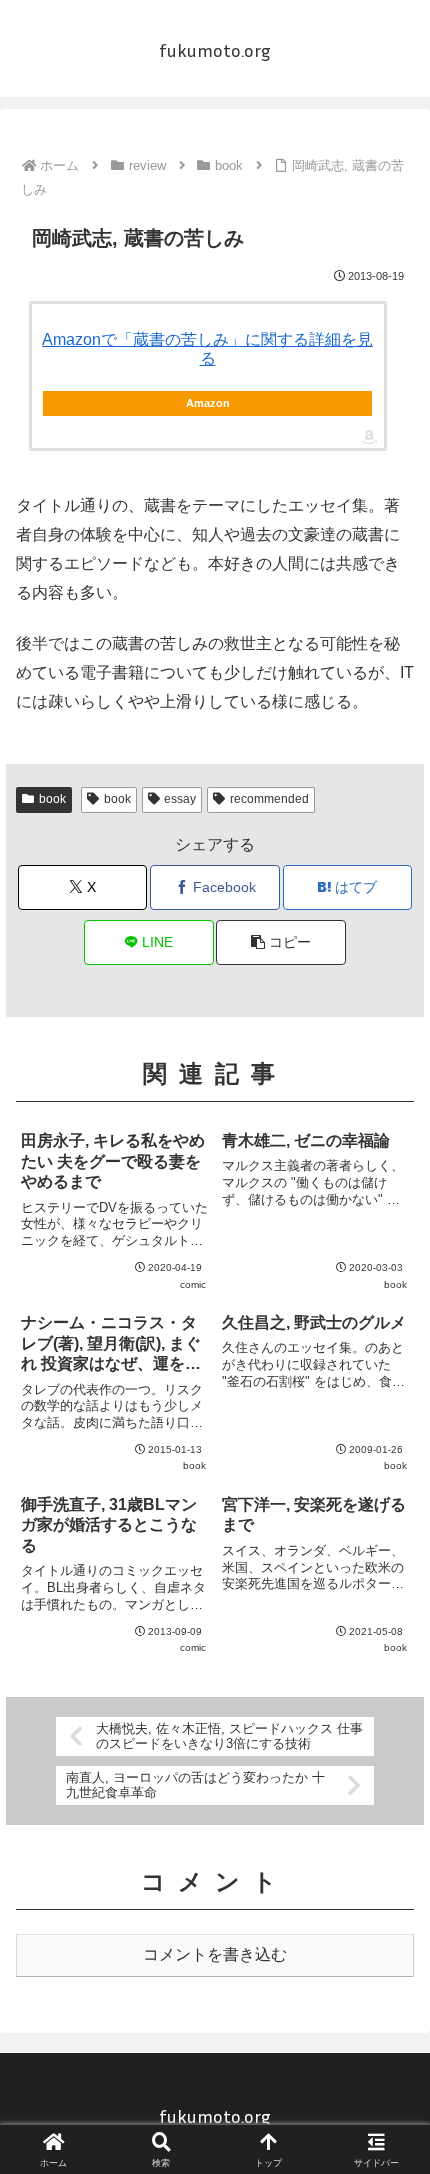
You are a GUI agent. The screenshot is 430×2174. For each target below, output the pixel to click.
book (52, 799)
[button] (280, 942)
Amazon (208, 403)
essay (180, 799)
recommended (269, 799)
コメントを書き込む (215, 1954)
